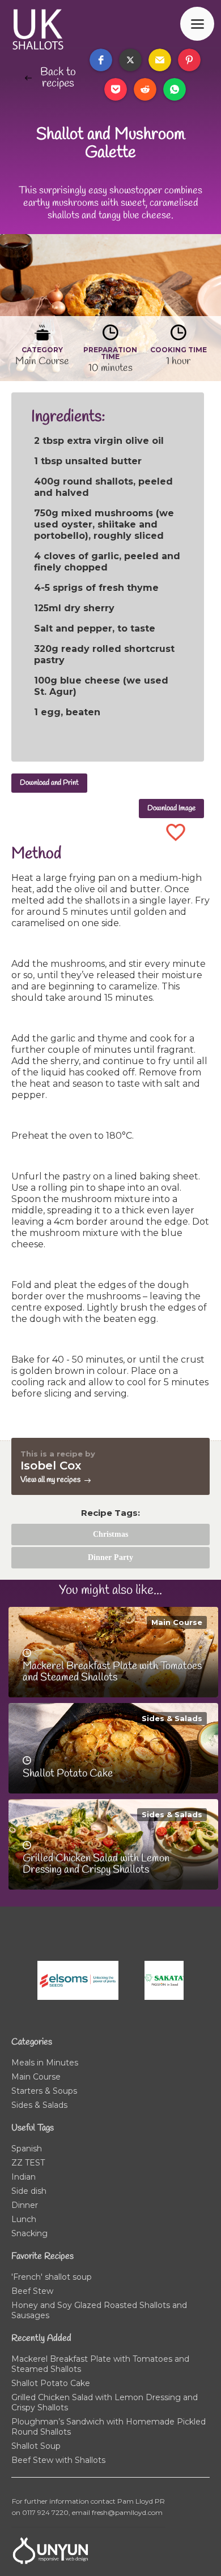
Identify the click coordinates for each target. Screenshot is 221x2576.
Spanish (27, 2149)
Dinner (25, 2205)
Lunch (24, 2219)
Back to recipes (58, 78)
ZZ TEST (28, 2163)
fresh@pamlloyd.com (127, 2512)
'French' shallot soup (52, 2277)
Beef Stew (32, 2291)
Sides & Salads (172, 1718)
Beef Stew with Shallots (58, 2460)
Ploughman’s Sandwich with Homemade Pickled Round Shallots (109, 2427)
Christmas (110, 1534)
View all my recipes (50, 1480)
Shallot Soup (36, 2446)
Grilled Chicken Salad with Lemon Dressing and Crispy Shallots (105, 2402)
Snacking (29, 2233)
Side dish (29, 2191)
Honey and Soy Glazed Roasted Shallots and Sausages (99, 2310)
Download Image (171, 808)
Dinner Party (110, 1557)
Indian (24, 2177)
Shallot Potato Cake (51, 2383)
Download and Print (49, 783)
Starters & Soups (44, 2091)
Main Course (177, 1622)
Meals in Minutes (45, 2063)
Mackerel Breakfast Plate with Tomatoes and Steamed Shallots (100, 2364)
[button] (101, 60)
